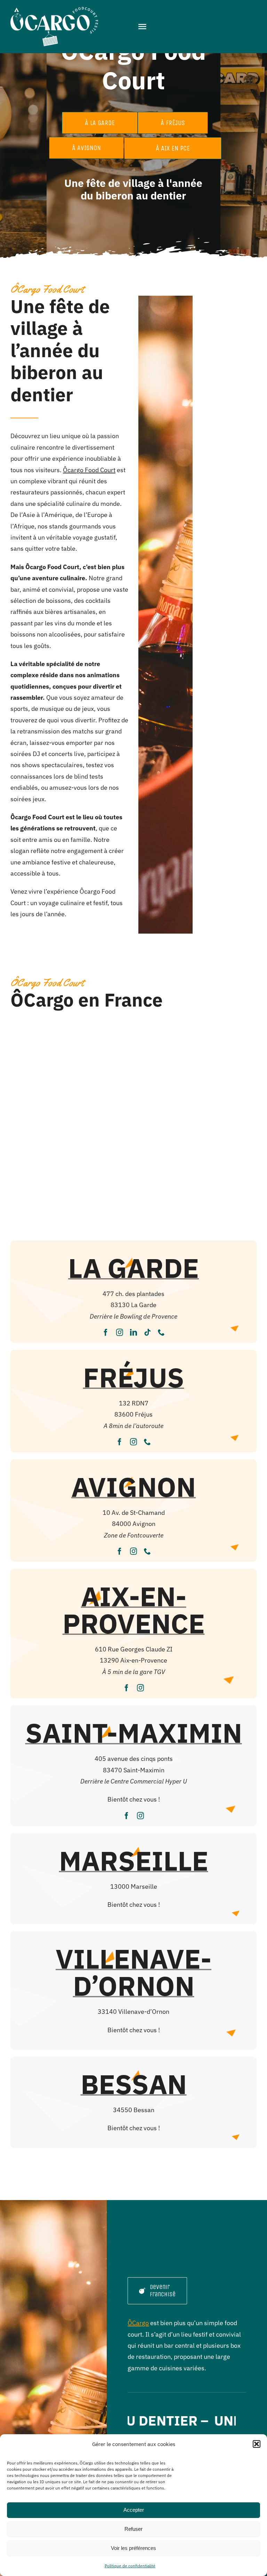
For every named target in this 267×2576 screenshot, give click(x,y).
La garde (133, 1268)
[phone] (161, 1332)
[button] (257, 2444)
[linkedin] (133, 1332)
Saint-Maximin (134, 1733)
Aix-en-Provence (134, 1610)
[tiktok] (147, 1332)
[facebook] (106, 1332)
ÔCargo (138, 2323)
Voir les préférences (133, 2548)
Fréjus (134, 1377)
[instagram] (120, 1332)
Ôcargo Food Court (89, 470)
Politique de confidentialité (130, 2566)
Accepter (134, 2510)
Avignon (133, 1487)
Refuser (133, 2529)
